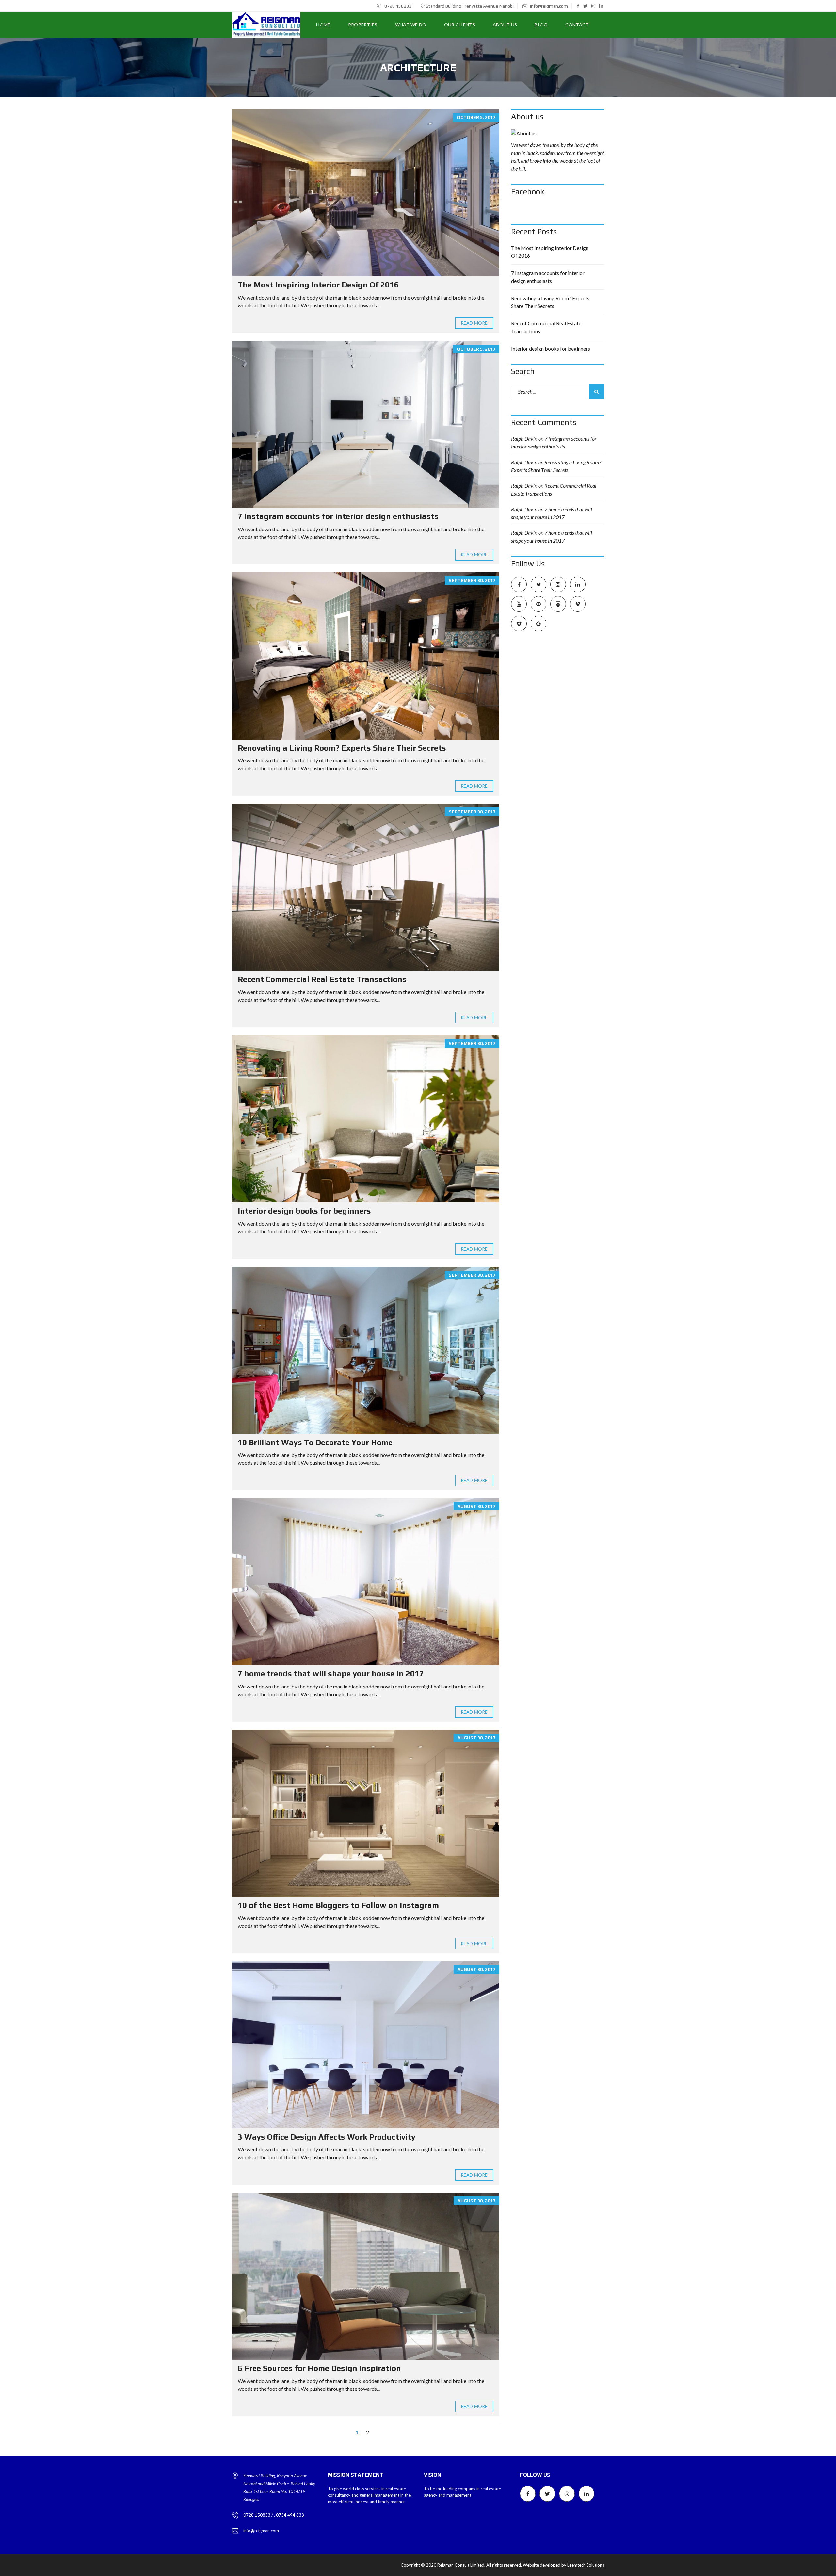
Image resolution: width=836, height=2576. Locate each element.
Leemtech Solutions (586, 2565)
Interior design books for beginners (304, 1211)
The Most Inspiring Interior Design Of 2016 (318, 285)
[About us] (558, 133)
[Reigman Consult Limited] (266, 25)
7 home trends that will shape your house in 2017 (331, 1674)
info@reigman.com (548, 6)
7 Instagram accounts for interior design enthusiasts (338, 516)
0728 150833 (397, 6)
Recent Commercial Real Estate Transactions (322, 979)
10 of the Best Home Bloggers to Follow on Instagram (338, 1905)
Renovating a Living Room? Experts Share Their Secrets (342, 748)
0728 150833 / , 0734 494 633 (274, 2515)
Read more (474, 323)
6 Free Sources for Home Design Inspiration (319, 2368)
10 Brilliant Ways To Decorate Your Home (315, 1442)
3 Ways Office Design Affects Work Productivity (327, 2137)
